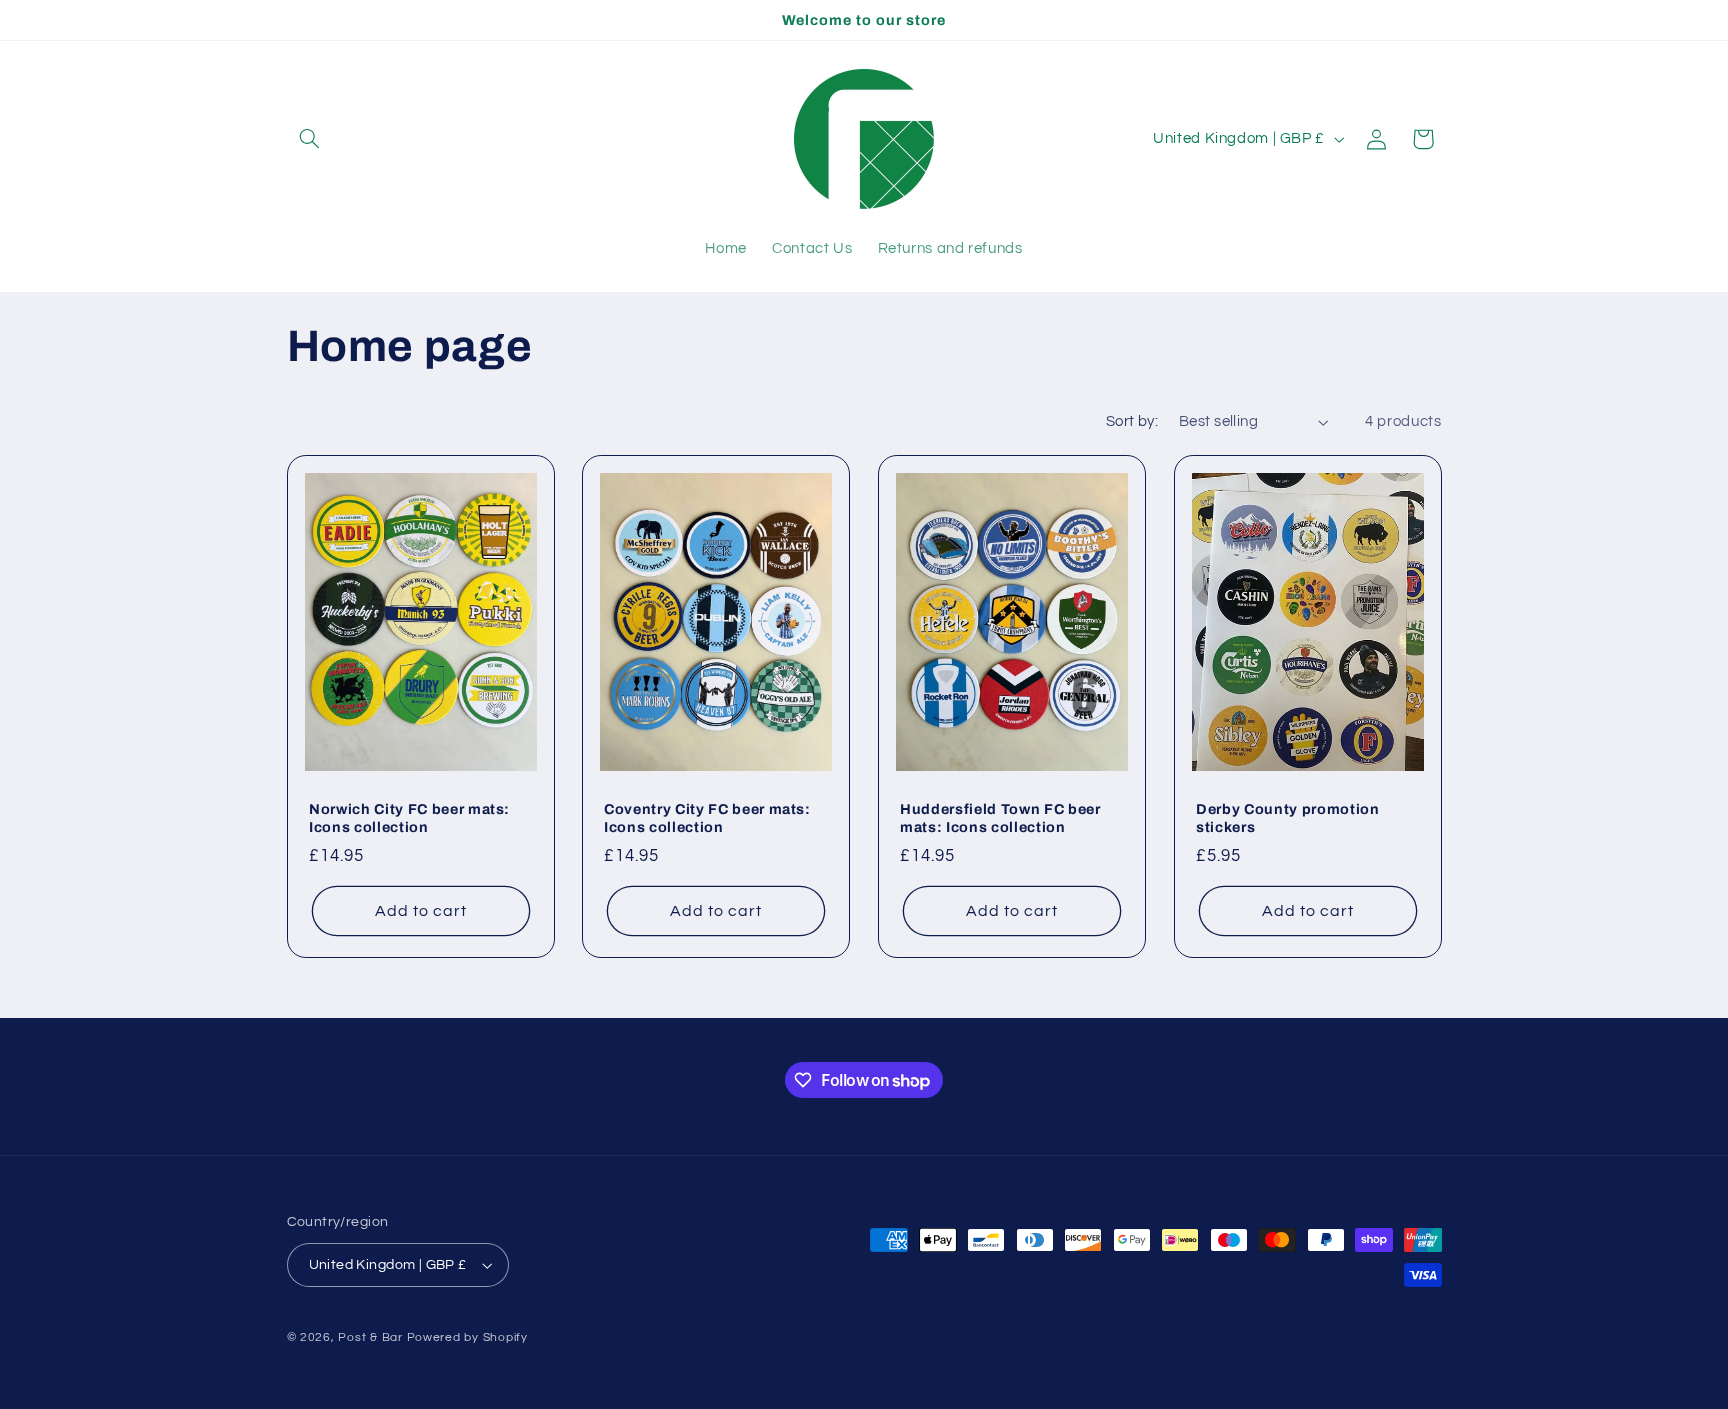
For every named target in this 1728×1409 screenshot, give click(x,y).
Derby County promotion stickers (1288, 818)
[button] (310, 139)
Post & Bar (370, 1337)
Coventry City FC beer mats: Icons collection (707, 818)
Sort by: (1132, 421)
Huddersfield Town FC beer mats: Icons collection (1000, 818)
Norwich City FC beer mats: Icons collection (409, 818)
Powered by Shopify (467, 1337)
